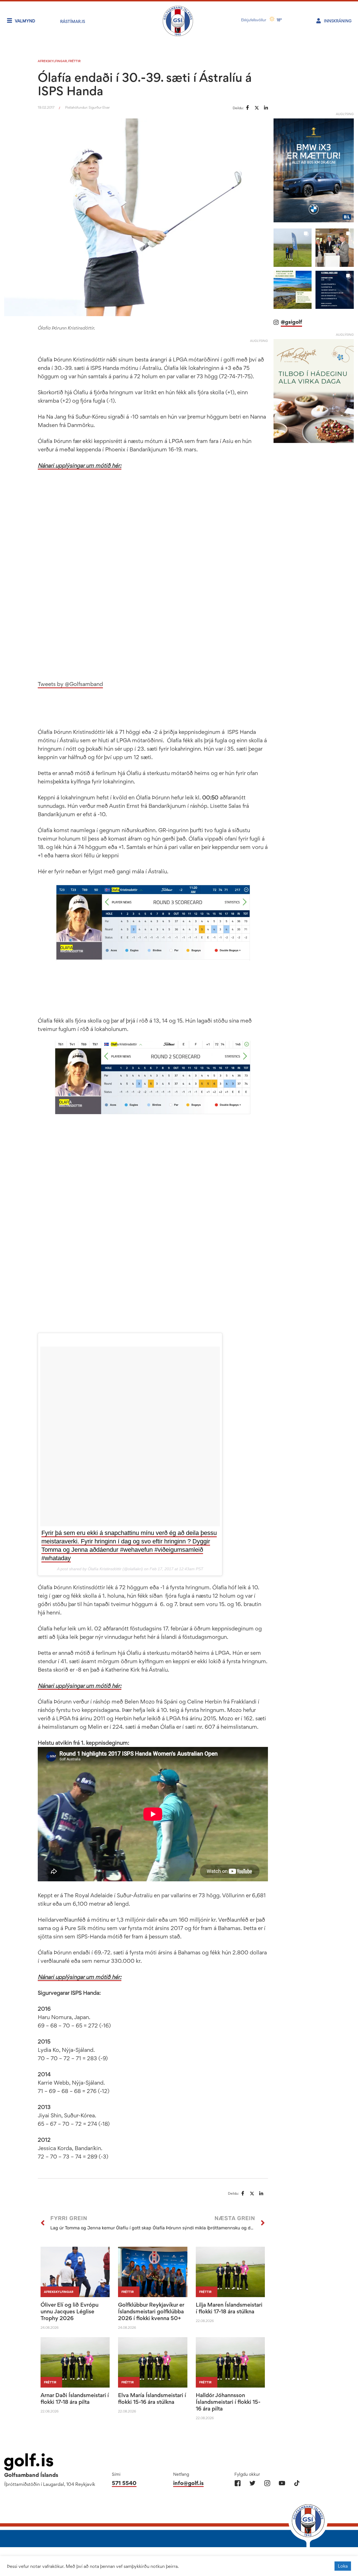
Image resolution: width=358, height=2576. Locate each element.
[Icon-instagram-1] (267, 2483)
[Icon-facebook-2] (238, 2483)
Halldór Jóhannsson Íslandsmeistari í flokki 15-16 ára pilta (228, 2402)
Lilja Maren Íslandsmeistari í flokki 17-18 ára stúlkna (229, 2308)
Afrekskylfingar (52, 61)
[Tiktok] (297, 2483)
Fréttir (74, 61)
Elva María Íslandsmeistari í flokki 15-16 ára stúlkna (152, 2398)
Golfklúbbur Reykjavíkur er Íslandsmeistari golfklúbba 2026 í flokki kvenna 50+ (151, 2311)
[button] (293, 248)
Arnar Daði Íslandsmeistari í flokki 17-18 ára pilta (75, 2398)
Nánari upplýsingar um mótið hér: (80, 465)
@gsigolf (291, 322)
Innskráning (338, 21)
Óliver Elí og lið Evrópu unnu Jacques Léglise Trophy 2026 (70, 2311)
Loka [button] (343, 2566)
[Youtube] (282, 2483)
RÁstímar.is (73, 21)
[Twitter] (252, 2483)
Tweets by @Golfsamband (70, 684)
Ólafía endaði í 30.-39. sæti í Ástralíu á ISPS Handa (145, 84)
